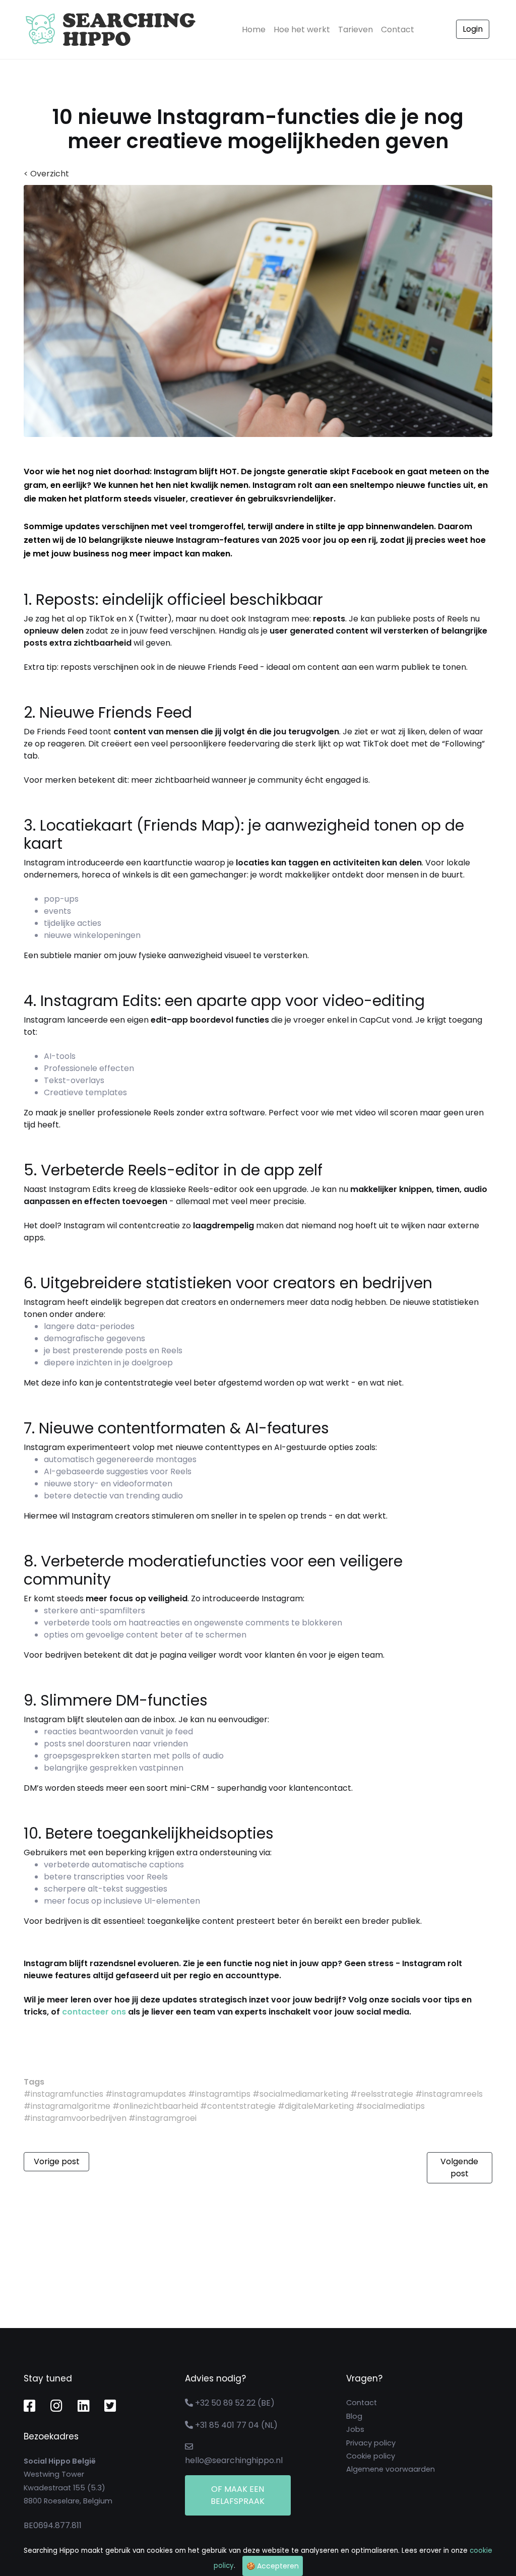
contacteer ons (94, 2012)
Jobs (355, 2429)
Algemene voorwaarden (391, 2469)
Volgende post (459, 2167)
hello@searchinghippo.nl (234, 2460)
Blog (354, 2416)
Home (256, 29)
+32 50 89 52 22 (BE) (235, 2403)
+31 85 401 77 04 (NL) (236, 2425)
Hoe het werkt (302, 29)
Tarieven (356, 29)
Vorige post (57, 2161)
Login (473, 29)
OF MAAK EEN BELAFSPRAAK (238, 2495)
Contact (398, 29)
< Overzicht (46, 174)
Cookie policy (371, 2456)
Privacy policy (371, 2443)
